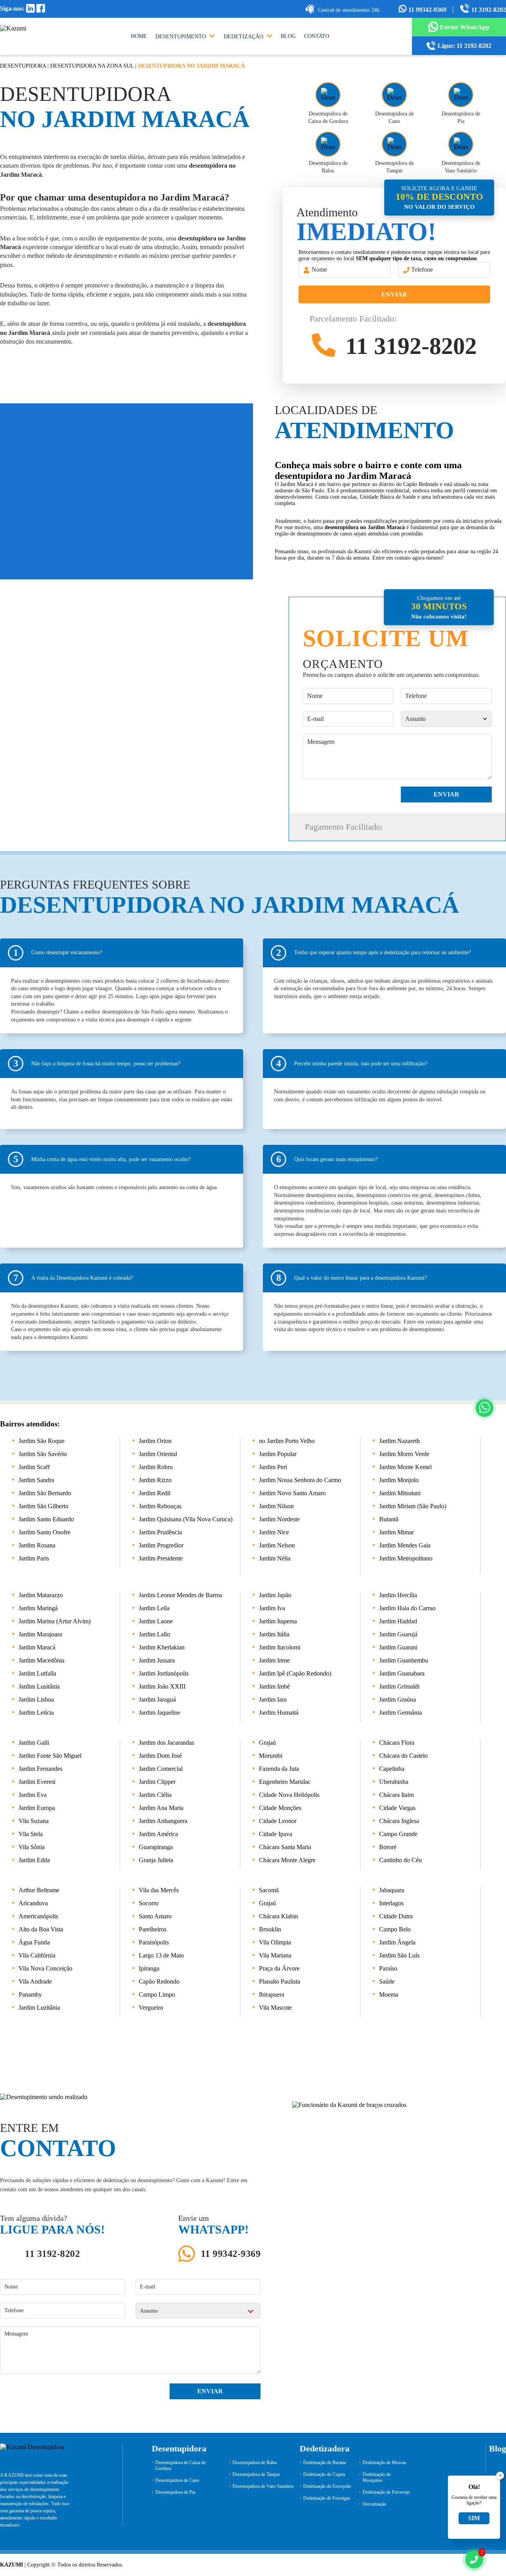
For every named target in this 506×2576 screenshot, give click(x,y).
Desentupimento (181, 37)
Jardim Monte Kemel (405, 1467)
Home (139, 36)
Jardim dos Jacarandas (166, 1743)
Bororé (388, 1847)
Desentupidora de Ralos (255, 2463)
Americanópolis (38, 1916)
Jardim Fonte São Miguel (50, 1756)
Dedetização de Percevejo (386, 2492)
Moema (389, 1994)
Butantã (389, 1519)
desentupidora (208, 165)
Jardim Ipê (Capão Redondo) (295, 1673)
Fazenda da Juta (279, 1769)
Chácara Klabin (278, 1916)
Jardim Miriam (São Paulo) (413, 1506)
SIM (474, 2518)
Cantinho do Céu (400, 1860)
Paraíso (388, 1968)
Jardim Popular (278, 1454)
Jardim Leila (154, 1608)
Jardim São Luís (399, 1955)
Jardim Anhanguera (163, 1821)
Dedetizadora (325, 2448)
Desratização (374, 2504)
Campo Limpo (157, 1994)
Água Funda (34, 1942)
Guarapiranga (156, 1847)
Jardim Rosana (37, 1545)
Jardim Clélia (155, 1795)
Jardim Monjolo (399, 1480)
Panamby (30, 1994)
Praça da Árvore (279, 1968)
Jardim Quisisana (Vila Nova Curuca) (186, 1519)
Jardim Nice (274, 1532)
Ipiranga (149, 1968)
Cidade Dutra (396, 1916)
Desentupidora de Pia (175, 2492)
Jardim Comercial (161, 1769)
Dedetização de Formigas (327, 2498)
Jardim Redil (155, 1493)
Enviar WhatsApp (465, 27)
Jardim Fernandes (41, 1769)
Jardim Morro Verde (404, 1454)
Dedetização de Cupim (324, 2474)
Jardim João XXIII (162, 1686)
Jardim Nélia (275, 1558)
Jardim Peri (273, 1467)
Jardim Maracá (37, 1647)
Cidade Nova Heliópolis (289, 1795)
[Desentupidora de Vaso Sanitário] (461, 144)
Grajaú (267, 1743)
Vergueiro (151, 2008)
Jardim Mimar (396, 1532)
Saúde (387, 1981)
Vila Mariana (275, 1955)
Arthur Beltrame (39, 1890)
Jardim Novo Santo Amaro (292, 1493)
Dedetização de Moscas (384, 2463)
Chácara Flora (397, 1743)
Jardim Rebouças (160, 1506)
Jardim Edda (34, 1860)
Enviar (394, 294)
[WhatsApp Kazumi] (484, 1408)
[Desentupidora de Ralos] (328, 144)
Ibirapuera (272, 1994)
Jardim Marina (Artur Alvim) (55, 1621)
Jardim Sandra (36, 1480)
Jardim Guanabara (402, 1673)
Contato (317, 36)
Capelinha (392, 1769)
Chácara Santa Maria (285, 1847)
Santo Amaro (155, 1916)
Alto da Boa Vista (41, 1929)
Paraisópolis (154, 1942)
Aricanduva (33, 1903)
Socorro (149, 1903)
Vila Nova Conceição (45, 1968)
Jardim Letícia (36, 1713)
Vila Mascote (275, 2008)
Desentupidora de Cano (177, 2480)
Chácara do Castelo (403, 1756)
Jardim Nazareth (399, 1441)
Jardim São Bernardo (45, 1493)
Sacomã (269, 1890)
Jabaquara (392, 1890)
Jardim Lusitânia (39, 1686)
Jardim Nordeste (279, 1519)
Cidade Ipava (276, 1834)
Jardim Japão (275, 1595)
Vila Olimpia (275, 1942)
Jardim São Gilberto (43, 1506)
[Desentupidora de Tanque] (394, 144)
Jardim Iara (273, 1699)
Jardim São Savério (43, 1454)
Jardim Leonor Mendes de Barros (180, 1595)
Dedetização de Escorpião (327, 2486)
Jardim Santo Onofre (44, 1532)
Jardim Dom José (160, 1756)
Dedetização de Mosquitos (377, 2477)
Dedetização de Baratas (325, 2463)
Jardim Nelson (277, 1545)
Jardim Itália (274, 1634)
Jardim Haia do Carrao (407, 1608)
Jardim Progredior (161, 1545)
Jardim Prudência (160, 1532)
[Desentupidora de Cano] (394, 95)
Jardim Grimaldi (399, 1686)
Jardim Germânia (400, 1713)
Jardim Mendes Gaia (405, 1545)
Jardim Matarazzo (41, 1595)
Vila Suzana (34, 1821)
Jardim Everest (37, 1782)
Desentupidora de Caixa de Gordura (180, 2465)
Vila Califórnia (37, 1955)
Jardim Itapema (278, 1621)
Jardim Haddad (398, 1621)
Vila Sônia (32, 1847)
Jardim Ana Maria (161, 1808)
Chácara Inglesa (399, 1821)
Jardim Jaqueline (160, 1713)
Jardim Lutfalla (37, 1673)
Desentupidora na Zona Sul (92, 66)
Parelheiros (153, 1929)
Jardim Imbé (274, 1686)
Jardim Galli (34, 1743)
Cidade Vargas (397, 1808)
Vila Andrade (35, 1981)
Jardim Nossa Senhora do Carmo (300, 1480)
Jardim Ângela (397, 1942)
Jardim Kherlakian (162, 1647)
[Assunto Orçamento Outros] (446, 719)
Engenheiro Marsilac (285, 1782)
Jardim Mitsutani (400, 1493)
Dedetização (244, 37)
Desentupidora (23, 66)
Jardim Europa (37, 1808)
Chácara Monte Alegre (287, 1860)
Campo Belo (395, 1929)
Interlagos (391, 1903)
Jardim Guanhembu (404, 1660)
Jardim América (158, 1834)
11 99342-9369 (428, 10)
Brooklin (270, 1929)
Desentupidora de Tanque (256, 2474)
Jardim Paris (34, 1558)
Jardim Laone (156, 1621)
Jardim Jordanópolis (164, 1673)
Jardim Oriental (158, 1454)
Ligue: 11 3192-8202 (464, 46)
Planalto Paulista (279, 1981)
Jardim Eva (33, 1795)
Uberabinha (394, 1782)
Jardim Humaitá (279, 1713)
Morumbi (271, 1756)
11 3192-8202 (488, 10)
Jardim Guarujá (398, 1634)
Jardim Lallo (154, 1634)
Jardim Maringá (38, 1608)
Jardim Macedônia (42, 1660)
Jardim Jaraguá (157, 1699)
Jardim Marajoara (40, 1634)
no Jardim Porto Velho (287, 1441)
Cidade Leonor (278, 1821)
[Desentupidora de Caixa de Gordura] (328, 95)
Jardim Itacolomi (280, 1647)
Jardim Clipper (157, 1782)
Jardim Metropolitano (406, 1558)
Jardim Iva (272, 1608)
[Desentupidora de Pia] (461, 95)
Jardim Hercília (398, 1595)
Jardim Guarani (398, 1647)
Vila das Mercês (159, 1890)
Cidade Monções (280, 1808)
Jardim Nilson (276, 1506)
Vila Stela (31, 1834)
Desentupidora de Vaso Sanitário (263, 2486)
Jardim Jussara (157, 1660)
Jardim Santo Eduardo (46, 1519)
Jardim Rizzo (155, 1480)
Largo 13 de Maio (161, 1955)
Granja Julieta (156, 1860)
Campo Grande (398, 1834)
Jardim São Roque (42, 1441)
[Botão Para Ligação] (474, 2560)
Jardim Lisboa (36, 1699)
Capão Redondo (159, 1981)
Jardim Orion (155, 1441)
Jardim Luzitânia (39, 2008)
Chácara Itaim (396, 1795)
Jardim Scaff (34, 1467)
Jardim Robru (156, 1467)
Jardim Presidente (161, 1558)
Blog (288, 36)
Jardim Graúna (397, 1699)
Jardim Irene (274, 1660)
